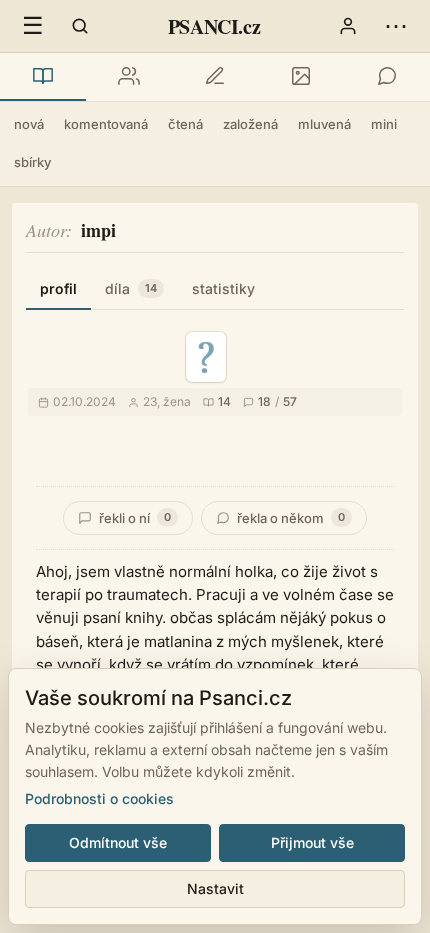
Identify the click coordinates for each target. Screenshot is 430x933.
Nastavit (215, 888)
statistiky (223, 288)
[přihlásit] (348, 26)
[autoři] (129, 77)
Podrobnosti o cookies (99, 798)
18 (264, 401)
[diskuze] (387, 77)
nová (29, 124)
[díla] (43, 77)
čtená (185, 124)
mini (384, 124)
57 (290, 401)
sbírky (32, 162)
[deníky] (215, 77)
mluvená (324, 124)
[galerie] (301, 77)
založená (250, 124)
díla (131, 288)
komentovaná (106, 124)
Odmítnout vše (118, 842)
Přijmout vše (312, 842)
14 (224, 401)
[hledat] (80, 26)
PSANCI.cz (214, 26)
